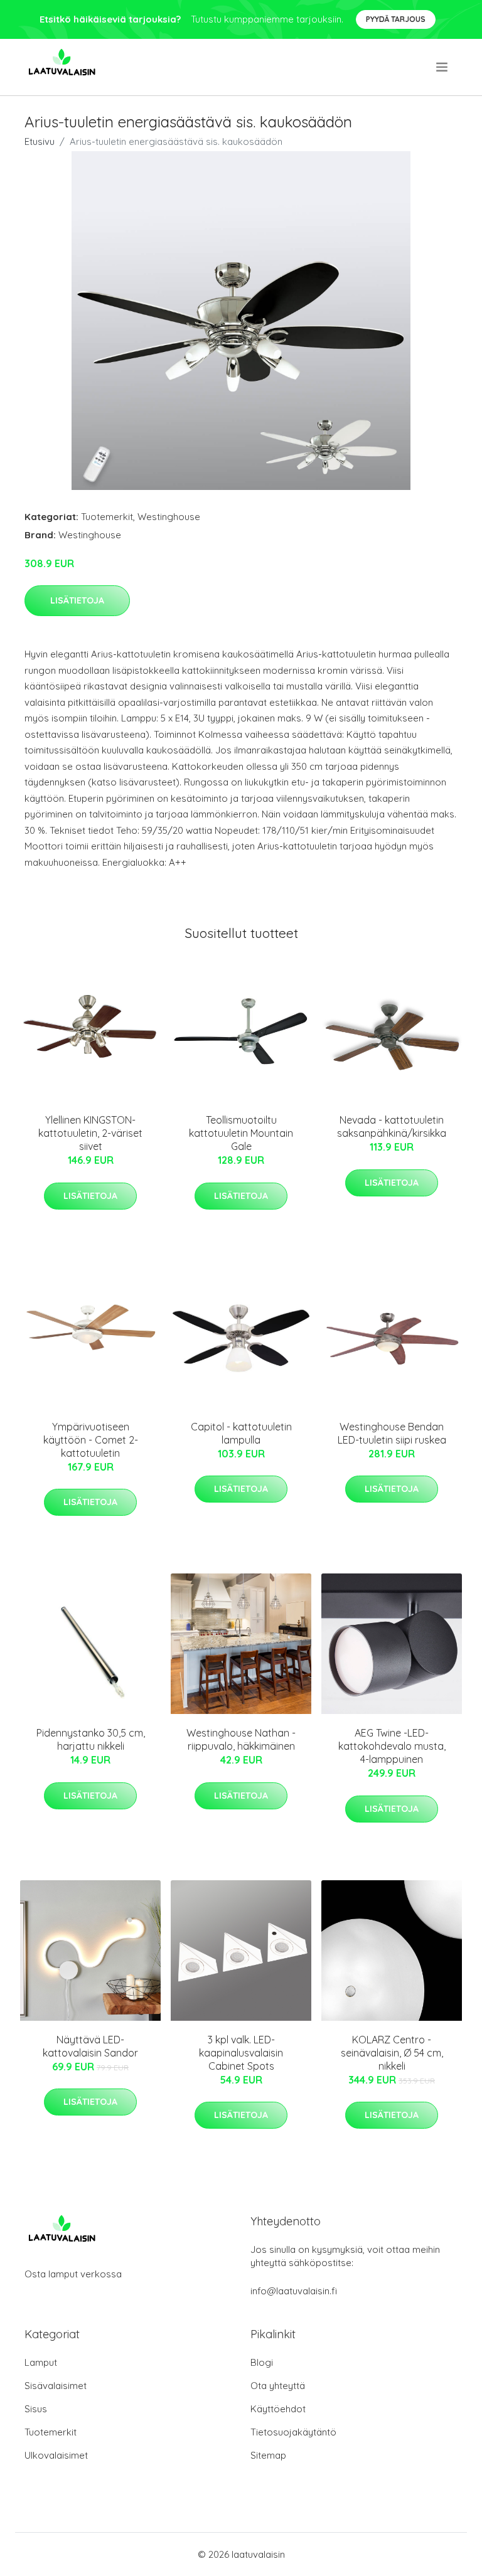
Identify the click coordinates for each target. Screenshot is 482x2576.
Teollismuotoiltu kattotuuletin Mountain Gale (241, 1133)
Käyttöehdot (278, 2409)
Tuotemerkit (107, 517)
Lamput (41, 2362)
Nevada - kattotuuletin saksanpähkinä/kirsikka (392, 1126)
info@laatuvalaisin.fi (294, 2291)
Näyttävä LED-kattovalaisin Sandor (90, 2046)
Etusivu (40, 141)
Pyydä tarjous (396, 19)
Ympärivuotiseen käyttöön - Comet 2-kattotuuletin (91, 1440)
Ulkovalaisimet (56, 2455)
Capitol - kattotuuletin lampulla (241, 1433)
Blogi (262, 2362)
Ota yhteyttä (278, 2386)
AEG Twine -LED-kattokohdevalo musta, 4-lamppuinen (392, 1746)
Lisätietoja (77, 600)
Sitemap (268, 2455)
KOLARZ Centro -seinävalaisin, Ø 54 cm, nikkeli (392, 2053)
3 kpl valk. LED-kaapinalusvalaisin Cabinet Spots (241, 2053)
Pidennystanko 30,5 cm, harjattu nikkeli (91, 1739)
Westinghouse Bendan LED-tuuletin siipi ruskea (392, 1433)
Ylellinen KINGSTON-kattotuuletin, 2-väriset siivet (90, 1133)
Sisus (36, 2409)
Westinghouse (169, 517)
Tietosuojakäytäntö (293, 2432)
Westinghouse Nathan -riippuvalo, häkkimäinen (241, 1739)
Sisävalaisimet (56, 2386)
